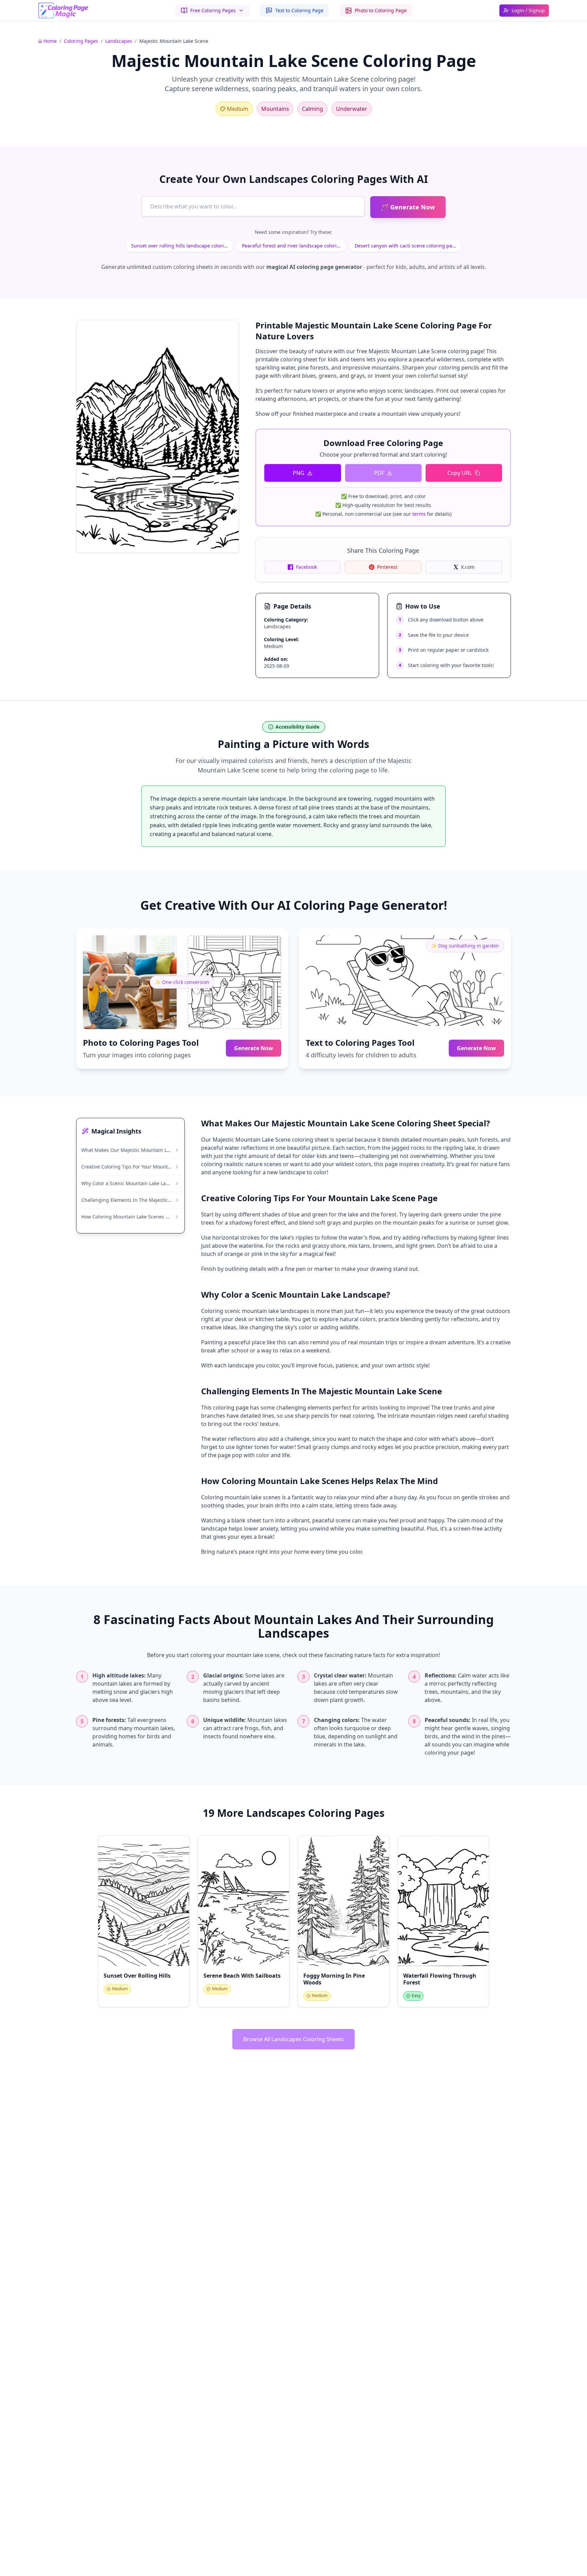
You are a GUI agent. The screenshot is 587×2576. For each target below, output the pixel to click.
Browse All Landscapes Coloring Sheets (293, 2039)
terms (419, 514)
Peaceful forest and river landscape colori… (291, 246)
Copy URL (460, 473)
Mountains (275, 109)
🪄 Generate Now (408, 207)
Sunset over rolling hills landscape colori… (179, 246)
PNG (299, 473)
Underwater (352, 109)
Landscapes (119, 41)
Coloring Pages (81, 41)
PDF (379, 473)
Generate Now (254, 1048)
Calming (313, 109)
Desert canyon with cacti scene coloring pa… (405, 246)
